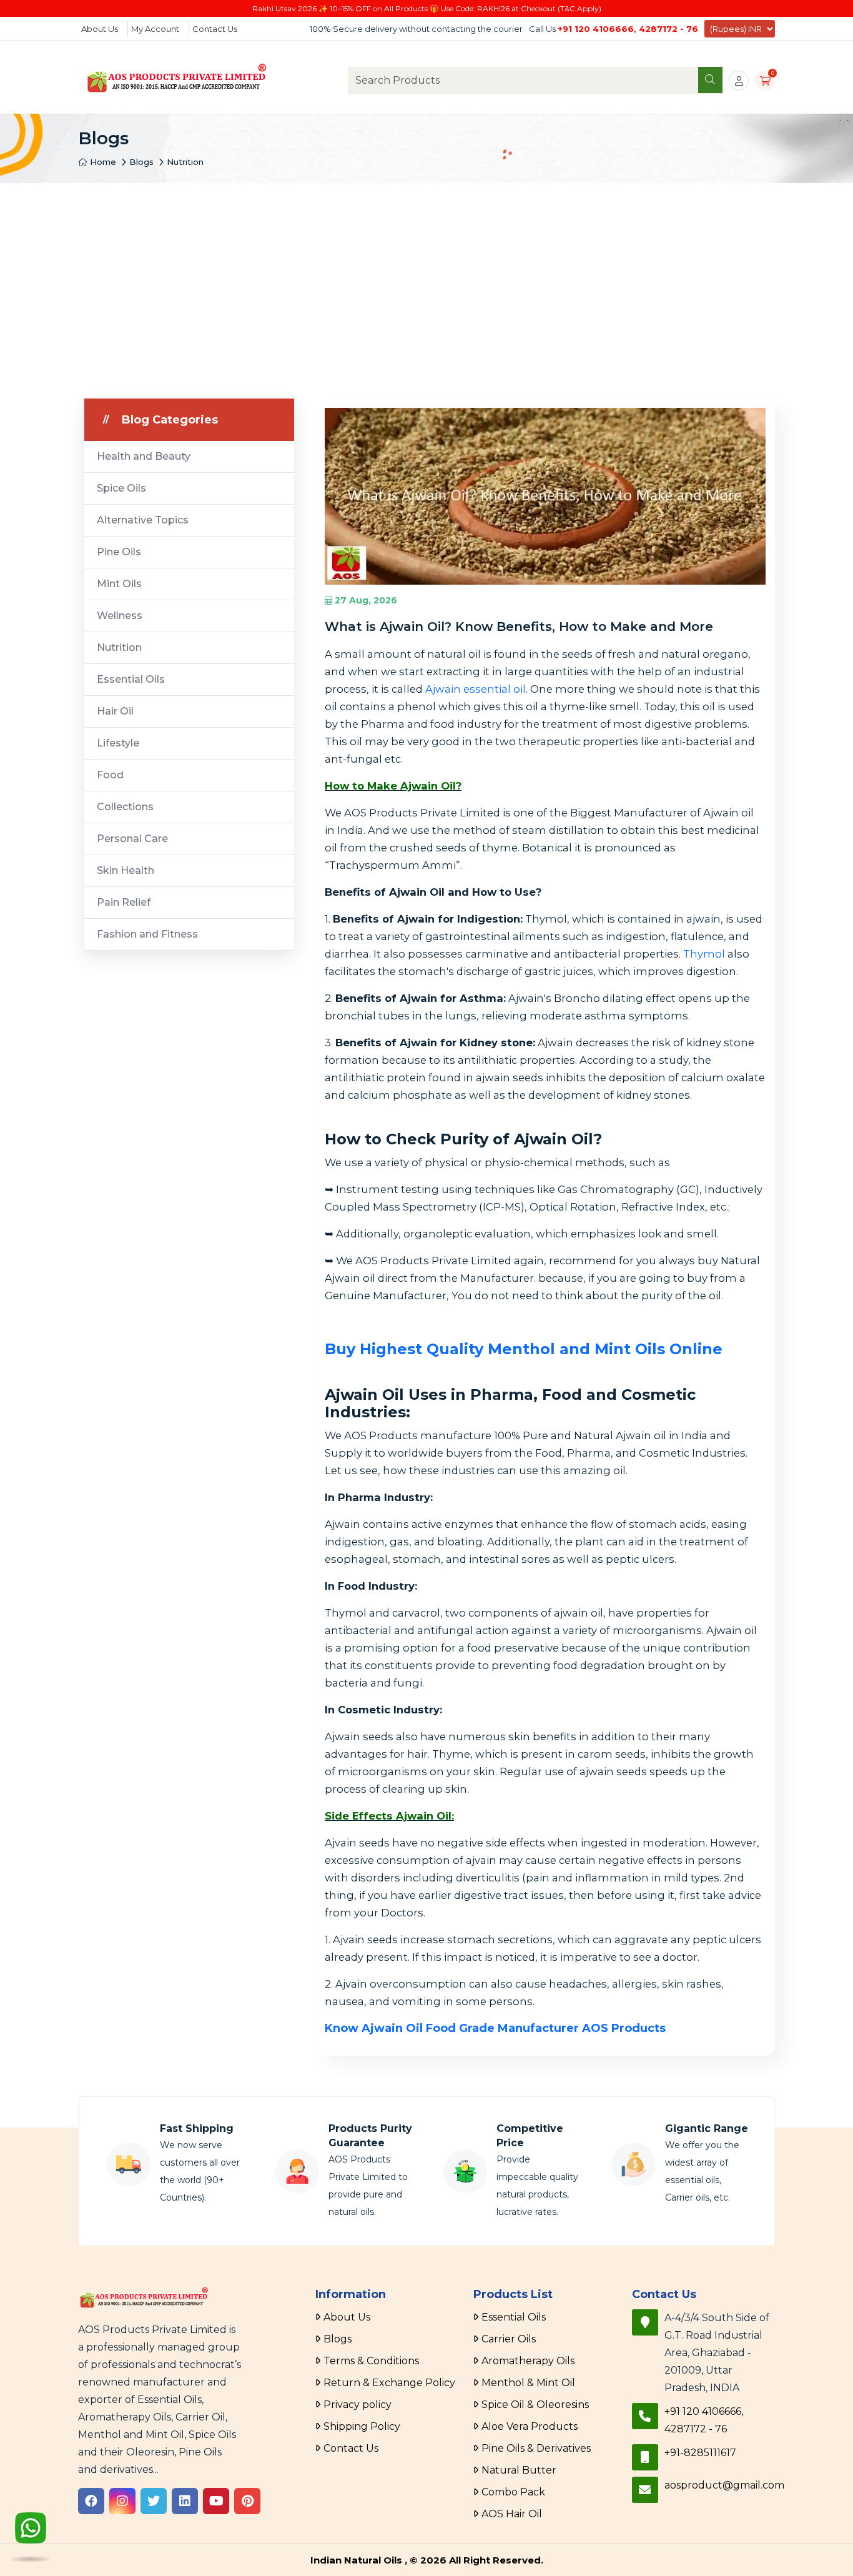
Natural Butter (519, 2470)
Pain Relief (124, 902)
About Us (100, 29)
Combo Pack (513, 2492)
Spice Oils (121, 488)
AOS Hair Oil (512, 2514)
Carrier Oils (509, 2339)
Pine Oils (119, 552)
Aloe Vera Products (530, 2426)
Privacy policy (357, 2405)
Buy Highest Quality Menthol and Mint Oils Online (524, 1349)
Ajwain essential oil (476, 689)
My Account (155, 29)
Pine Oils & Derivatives (536, 2448)
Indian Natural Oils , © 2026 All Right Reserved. (427, 2560)
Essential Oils (131, 679)
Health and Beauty (144, 456)
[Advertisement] (426, 277)
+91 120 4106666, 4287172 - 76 (628, 29)
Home (102, 162)
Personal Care (132, 839)
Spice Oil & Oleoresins (535, 2405)
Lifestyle (118, 743)
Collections (125, 807)
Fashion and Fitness (147, 934)
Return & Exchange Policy (389, 2383)
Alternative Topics (143, 520)
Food (110, 775)
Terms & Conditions (371, 2361)
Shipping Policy (362, 2426)
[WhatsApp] (31, 2539)
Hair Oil (115, 711)
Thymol (704, 954)
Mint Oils (119, 584)
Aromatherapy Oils (528, 2361)
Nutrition (185, 162)
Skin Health (126, 870)
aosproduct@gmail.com (724, 2485)
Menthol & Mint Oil (528, 2383)
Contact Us (215, 29)
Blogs (141, 162)
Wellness (120, 616)
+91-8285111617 (700, 2453)
